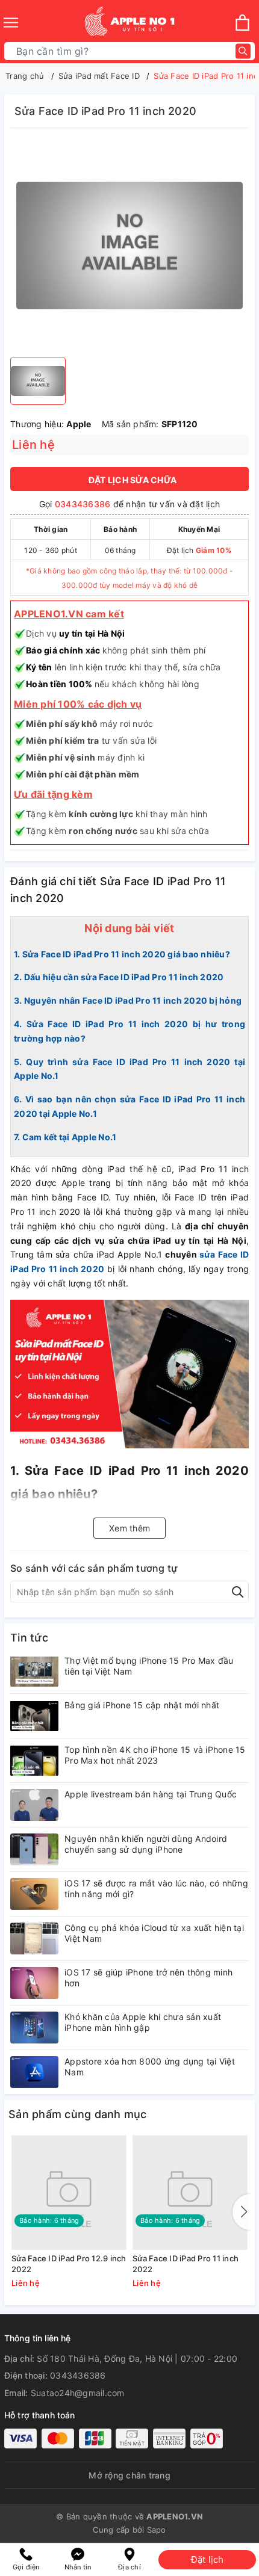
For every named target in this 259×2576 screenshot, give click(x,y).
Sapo (157, 2530)
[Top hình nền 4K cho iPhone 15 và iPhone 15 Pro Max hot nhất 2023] (34, 1760)
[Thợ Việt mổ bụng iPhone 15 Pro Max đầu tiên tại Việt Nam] (34, 1671)
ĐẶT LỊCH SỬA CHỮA (133, 480)
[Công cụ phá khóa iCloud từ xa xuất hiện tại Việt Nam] (34, 1938)
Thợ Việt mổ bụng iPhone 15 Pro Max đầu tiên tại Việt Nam (149, 1666)
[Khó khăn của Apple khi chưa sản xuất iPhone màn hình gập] (34, 2028)
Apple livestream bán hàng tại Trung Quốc (151, 1794)
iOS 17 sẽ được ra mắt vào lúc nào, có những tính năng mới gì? (156, 1889)
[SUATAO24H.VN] (129, 23)
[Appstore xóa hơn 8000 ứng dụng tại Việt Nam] (34, 2072)
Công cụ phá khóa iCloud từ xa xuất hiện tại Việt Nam (154, 1933)
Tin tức (29, 1638)
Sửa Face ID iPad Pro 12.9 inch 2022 (69, 2264)
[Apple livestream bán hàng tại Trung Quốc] (34, 1805)
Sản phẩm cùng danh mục (78, 2114)
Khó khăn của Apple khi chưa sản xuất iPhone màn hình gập (143, 2022)
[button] (242, 2212)
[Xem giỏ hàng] (242, 23)
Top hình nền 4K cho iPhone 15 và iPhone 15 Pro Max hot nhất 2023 (155, 1755)
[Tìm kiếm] (243, 51)
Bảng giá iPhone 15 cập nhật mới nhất (142, 1705)
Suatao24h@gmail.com (78, 2393)
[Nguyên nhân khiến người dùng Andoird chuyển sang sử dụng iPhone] (34, 1849)
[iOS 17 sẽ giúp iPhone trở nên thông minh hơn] (34, 1983)
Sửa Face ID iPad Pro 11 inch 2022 (186, 2264)
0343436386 (83, 504)
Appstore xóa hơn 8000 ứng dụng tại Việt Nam (150, 2067)
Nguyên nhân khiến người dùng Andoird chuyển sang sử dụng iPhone (146, 1844)
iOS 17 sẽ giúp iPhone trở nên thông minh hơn (148, 1978)
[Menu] (11, 23)
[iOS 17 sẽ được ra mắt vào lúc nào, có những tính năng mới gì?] (34, 1894)
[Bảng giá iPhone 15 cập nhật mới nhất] (34, 1716)
